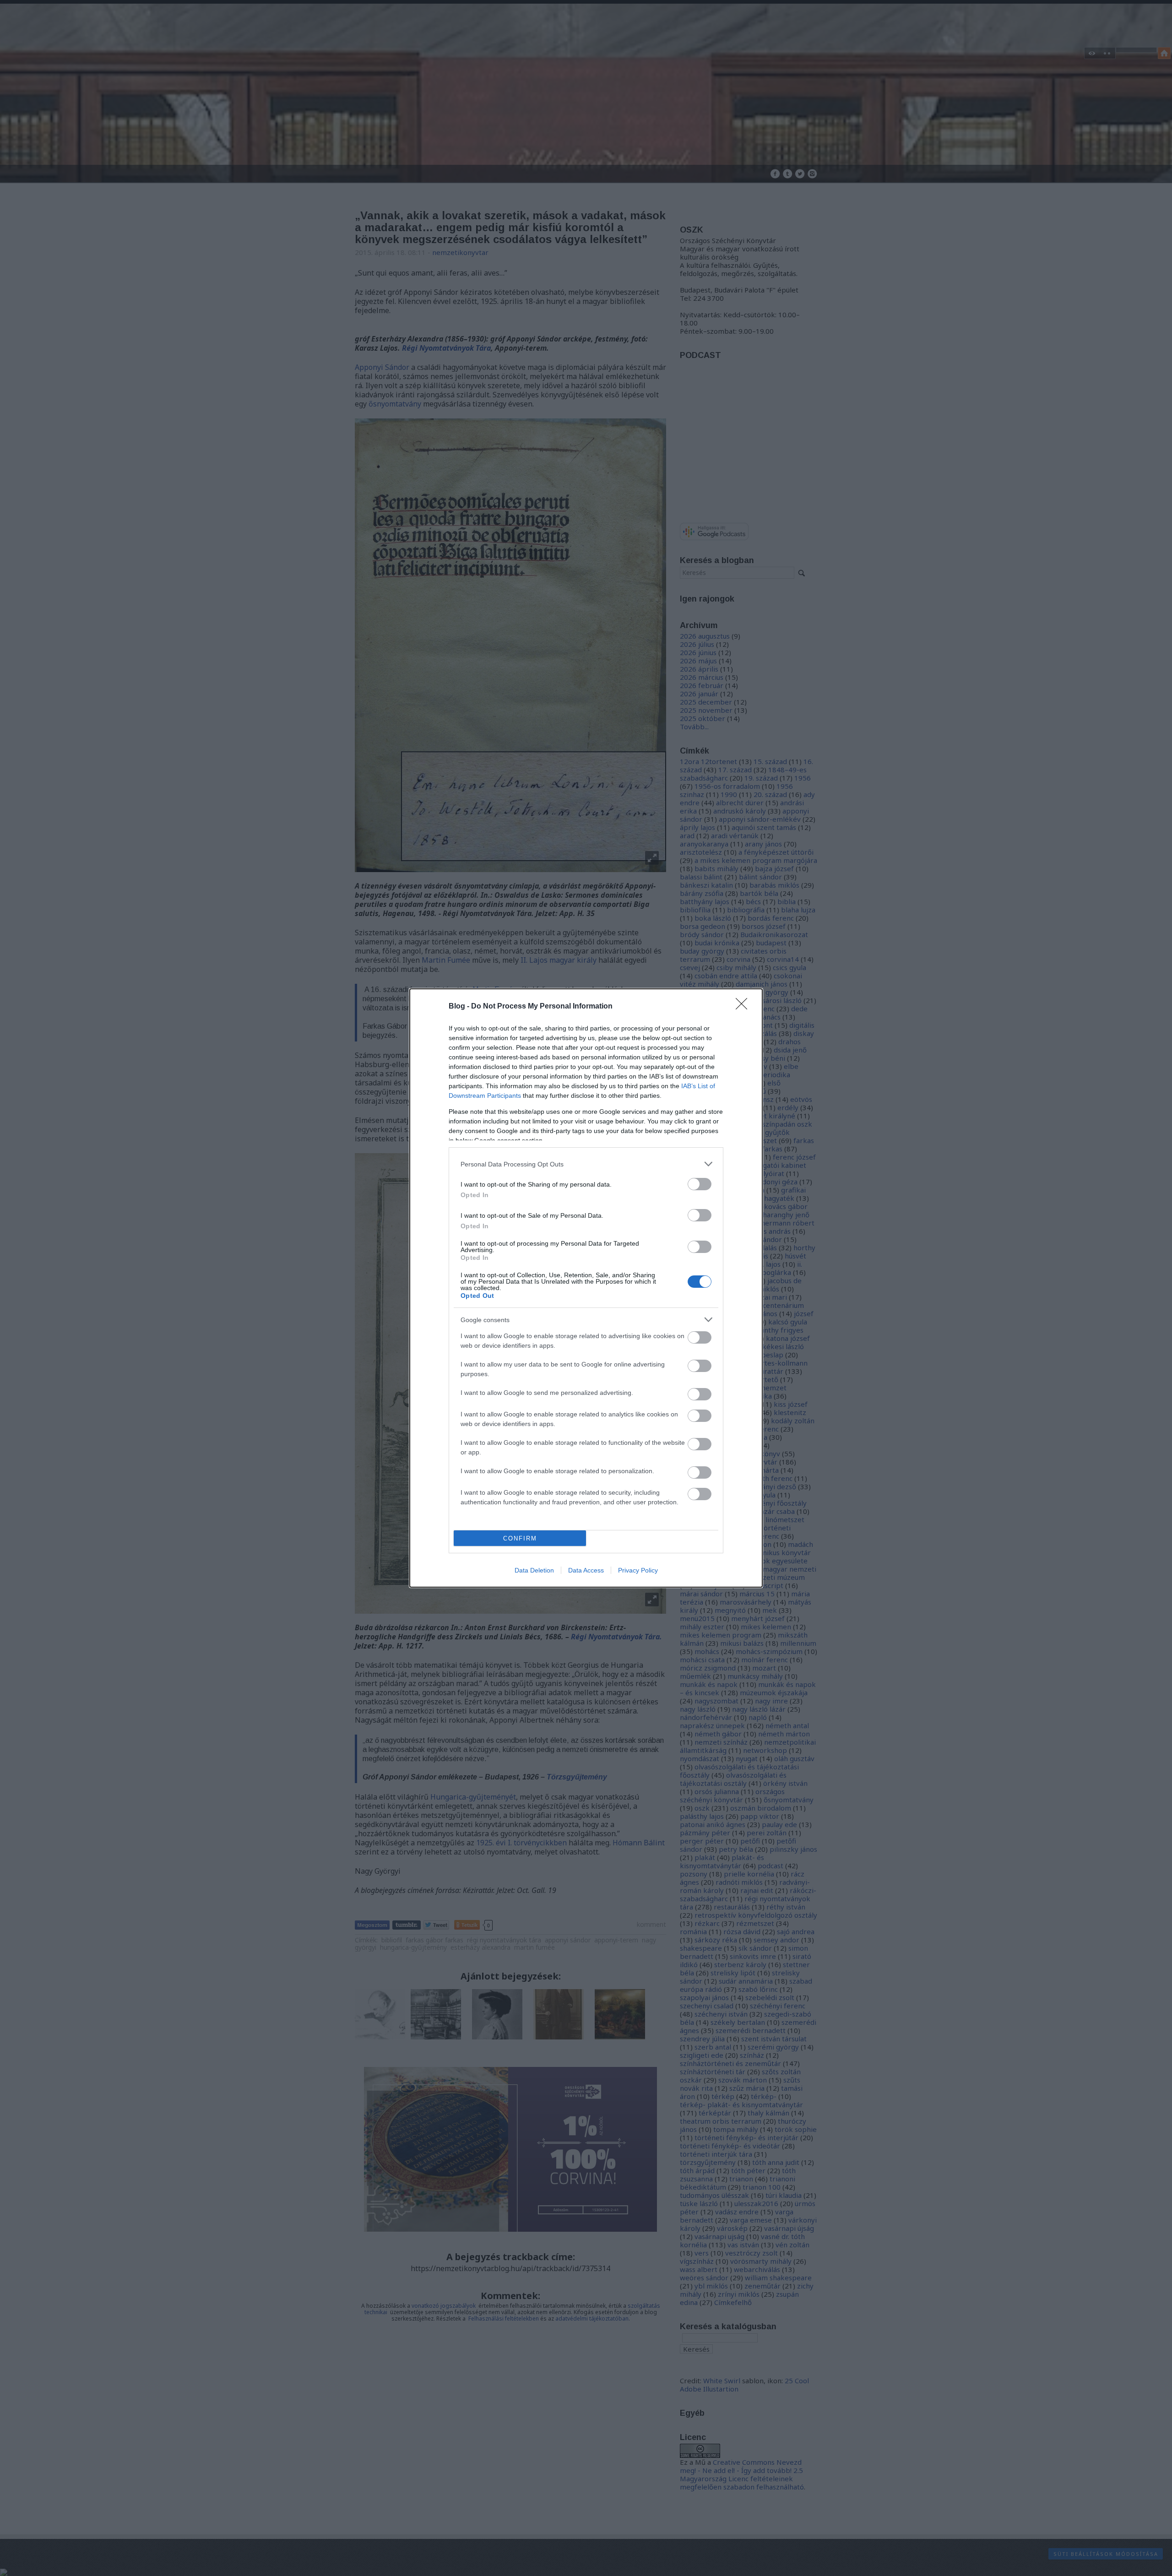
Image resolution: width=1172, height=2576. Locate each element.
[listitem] (586, 1164)
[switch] (700, 1184)
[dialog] (586, 1288)
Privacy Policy (638, 1570)
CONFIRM (520, 1538)
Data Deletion (534, 1570)
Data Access (586, 1570)
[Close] (744, 1007)
